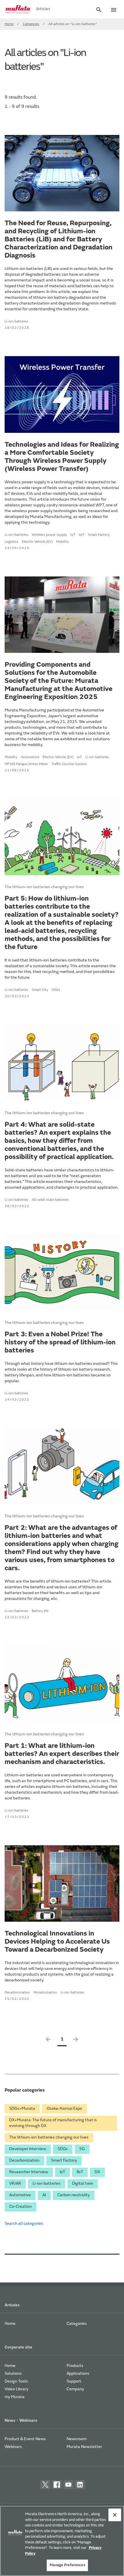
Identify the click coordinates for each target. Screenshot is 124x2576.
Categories (31, 24)
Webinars (13, 2447)
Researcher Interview (29, 2172)
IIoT (80, 2172)
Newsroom (77, 2439)
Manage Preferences (67, 2565)
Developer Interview (28, 2149)
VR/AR (15, 2184)
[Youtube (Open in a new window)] (68, 2485)
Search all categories (24, 2224)
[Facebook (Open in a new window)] (57, 2485)
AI (44, 2195)
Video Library (16, 2389)
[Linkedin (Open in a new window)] (80, 2485)
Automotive (20, 2195)
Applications (78, 2374)
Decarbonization (24, 2161)
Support (74, 2382)
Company (75, 2389)
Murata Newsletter (84, 2447)
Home (9, 24)
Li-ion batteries (47, 2184)
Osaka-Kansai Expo (64, 2109)
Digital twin (83, 2184)
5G (82, 2149)
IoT (62, 2172)
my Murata (15, 2397)
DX (97, 2172)
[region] (62, 2541)
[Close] (115, 2515)
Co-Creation (20, 2207)
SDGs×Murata (22, 2109)
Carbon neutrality (74, 2195)
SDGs (63, 2149)
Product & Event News (25, 2439)
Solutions (13, 2374)
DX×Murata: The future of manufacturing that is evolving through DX (53, 2123)
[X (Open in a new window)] (45, 2485)
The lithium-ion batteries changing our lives (49, 2138)
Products (75, 2366)
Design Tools (16, 2382)
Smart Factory (64, 2161)
